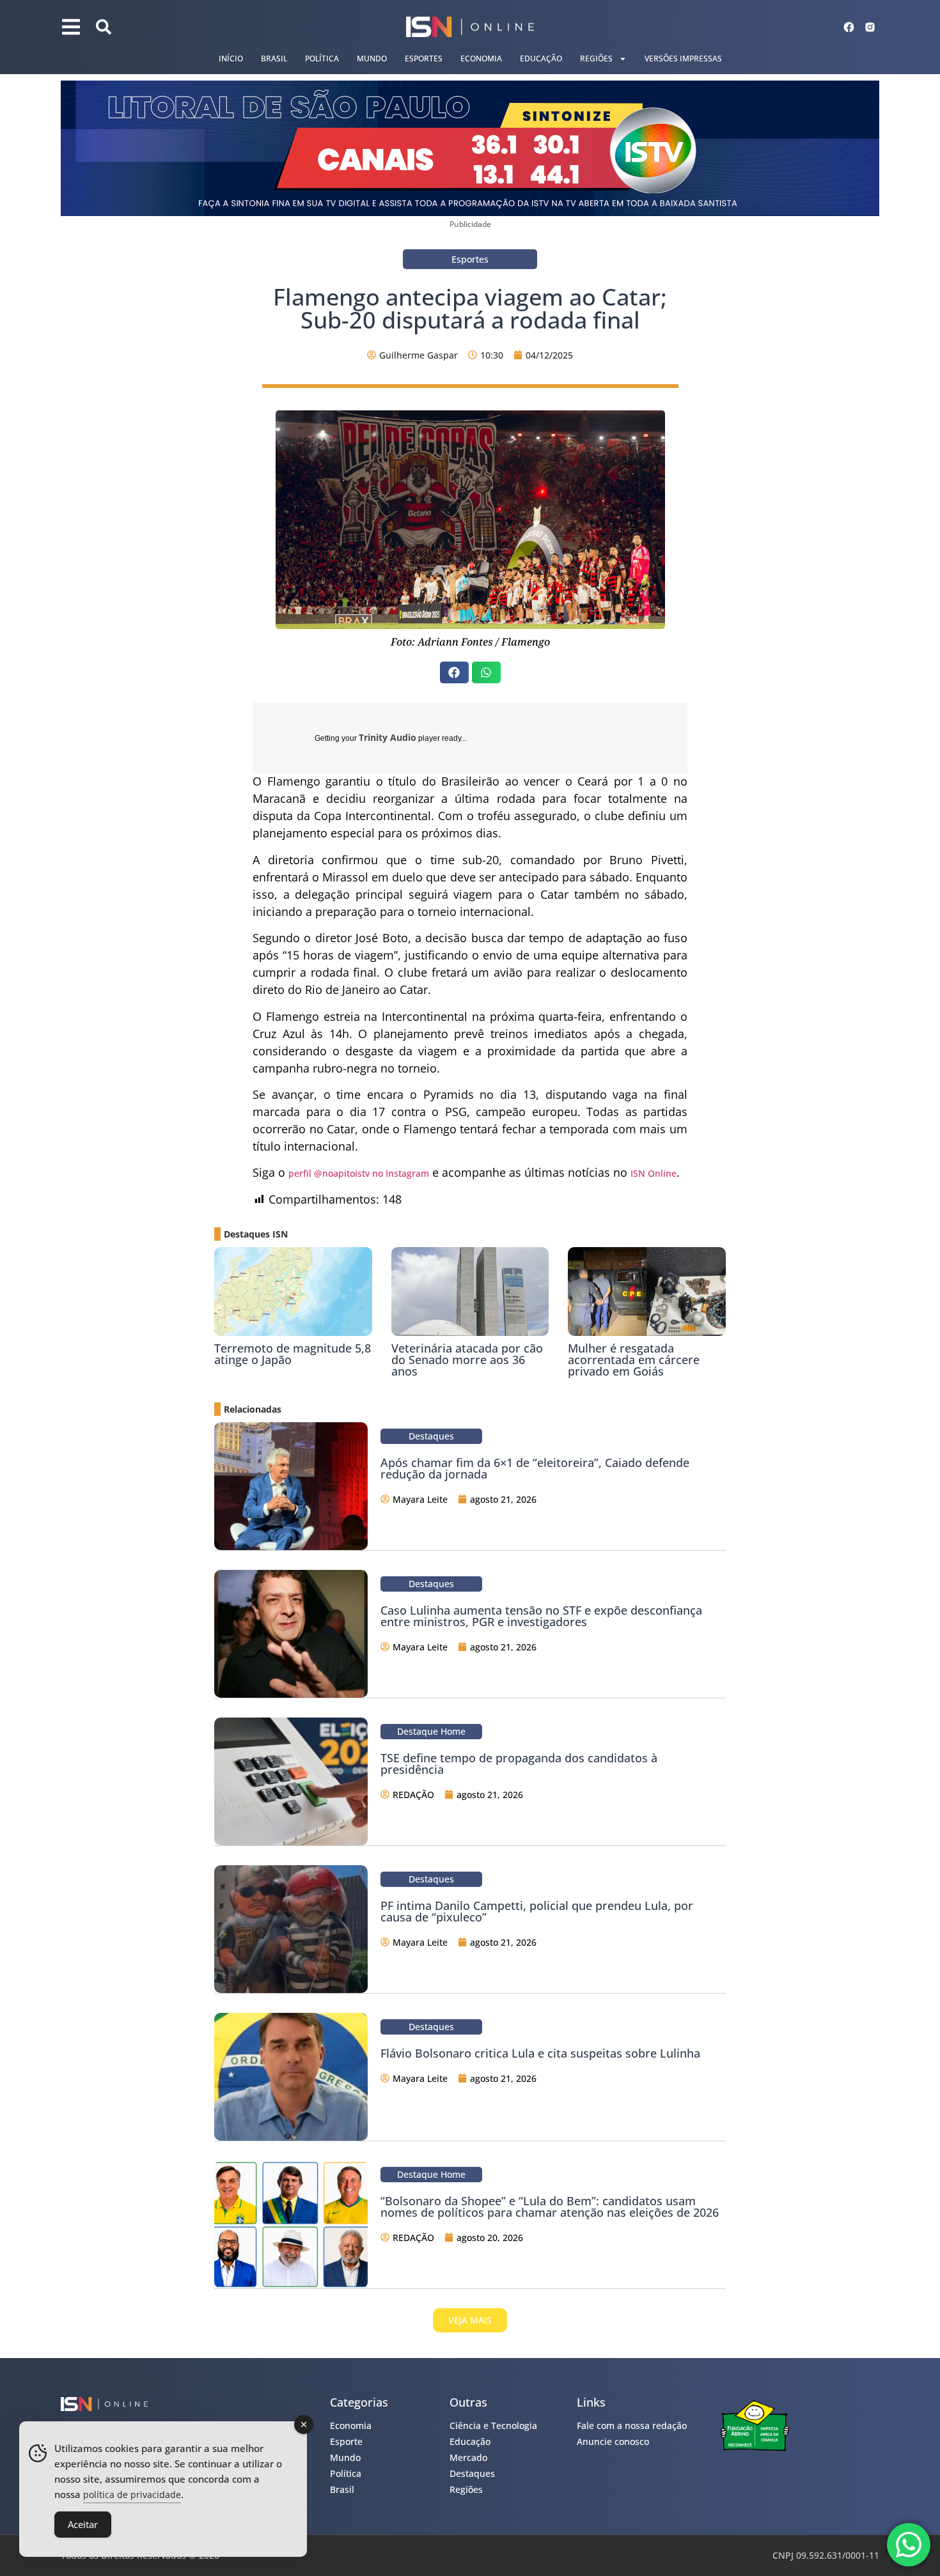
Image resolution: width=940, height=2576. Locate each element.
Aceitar (83, 2524)
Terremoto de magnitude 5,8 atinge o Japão (293, 1354)
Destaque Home (431, 1731)
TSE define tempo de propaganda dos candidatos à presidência (519, 1764)
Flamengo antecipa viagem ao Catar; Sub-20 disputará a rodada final (470, 308)
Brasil (274, 58)
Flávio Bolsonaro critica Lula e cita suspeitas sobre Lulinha (540, 2053)
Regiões (596, 58)
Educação (541, 58)
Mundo (372, 58)
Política (322, 58)
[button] (454, 672)
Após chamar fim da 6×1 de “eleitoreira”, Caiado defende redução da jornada (535, 1468)
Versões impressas (683, 58)
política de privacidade (132, 2495)
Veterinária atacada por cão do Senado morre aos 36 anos (467, 1360)
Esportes (424, 58)
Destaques (431, 1436)
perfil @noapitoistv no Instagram (359, 1173)
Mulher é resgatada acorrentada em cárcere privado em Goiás (634, 1360)
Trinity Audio (388, 737)
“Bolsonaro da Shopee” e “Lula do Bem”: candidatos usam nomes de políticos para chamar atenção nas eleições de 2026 (550, 2207)
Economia (481, 58)
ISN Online (654, 1173)
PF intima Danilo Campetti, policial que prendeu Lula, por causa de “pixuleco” (537, 1911)
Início (231, 58)
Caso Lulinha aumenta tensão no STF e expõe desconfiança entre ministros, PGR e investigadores (541, 1616)
